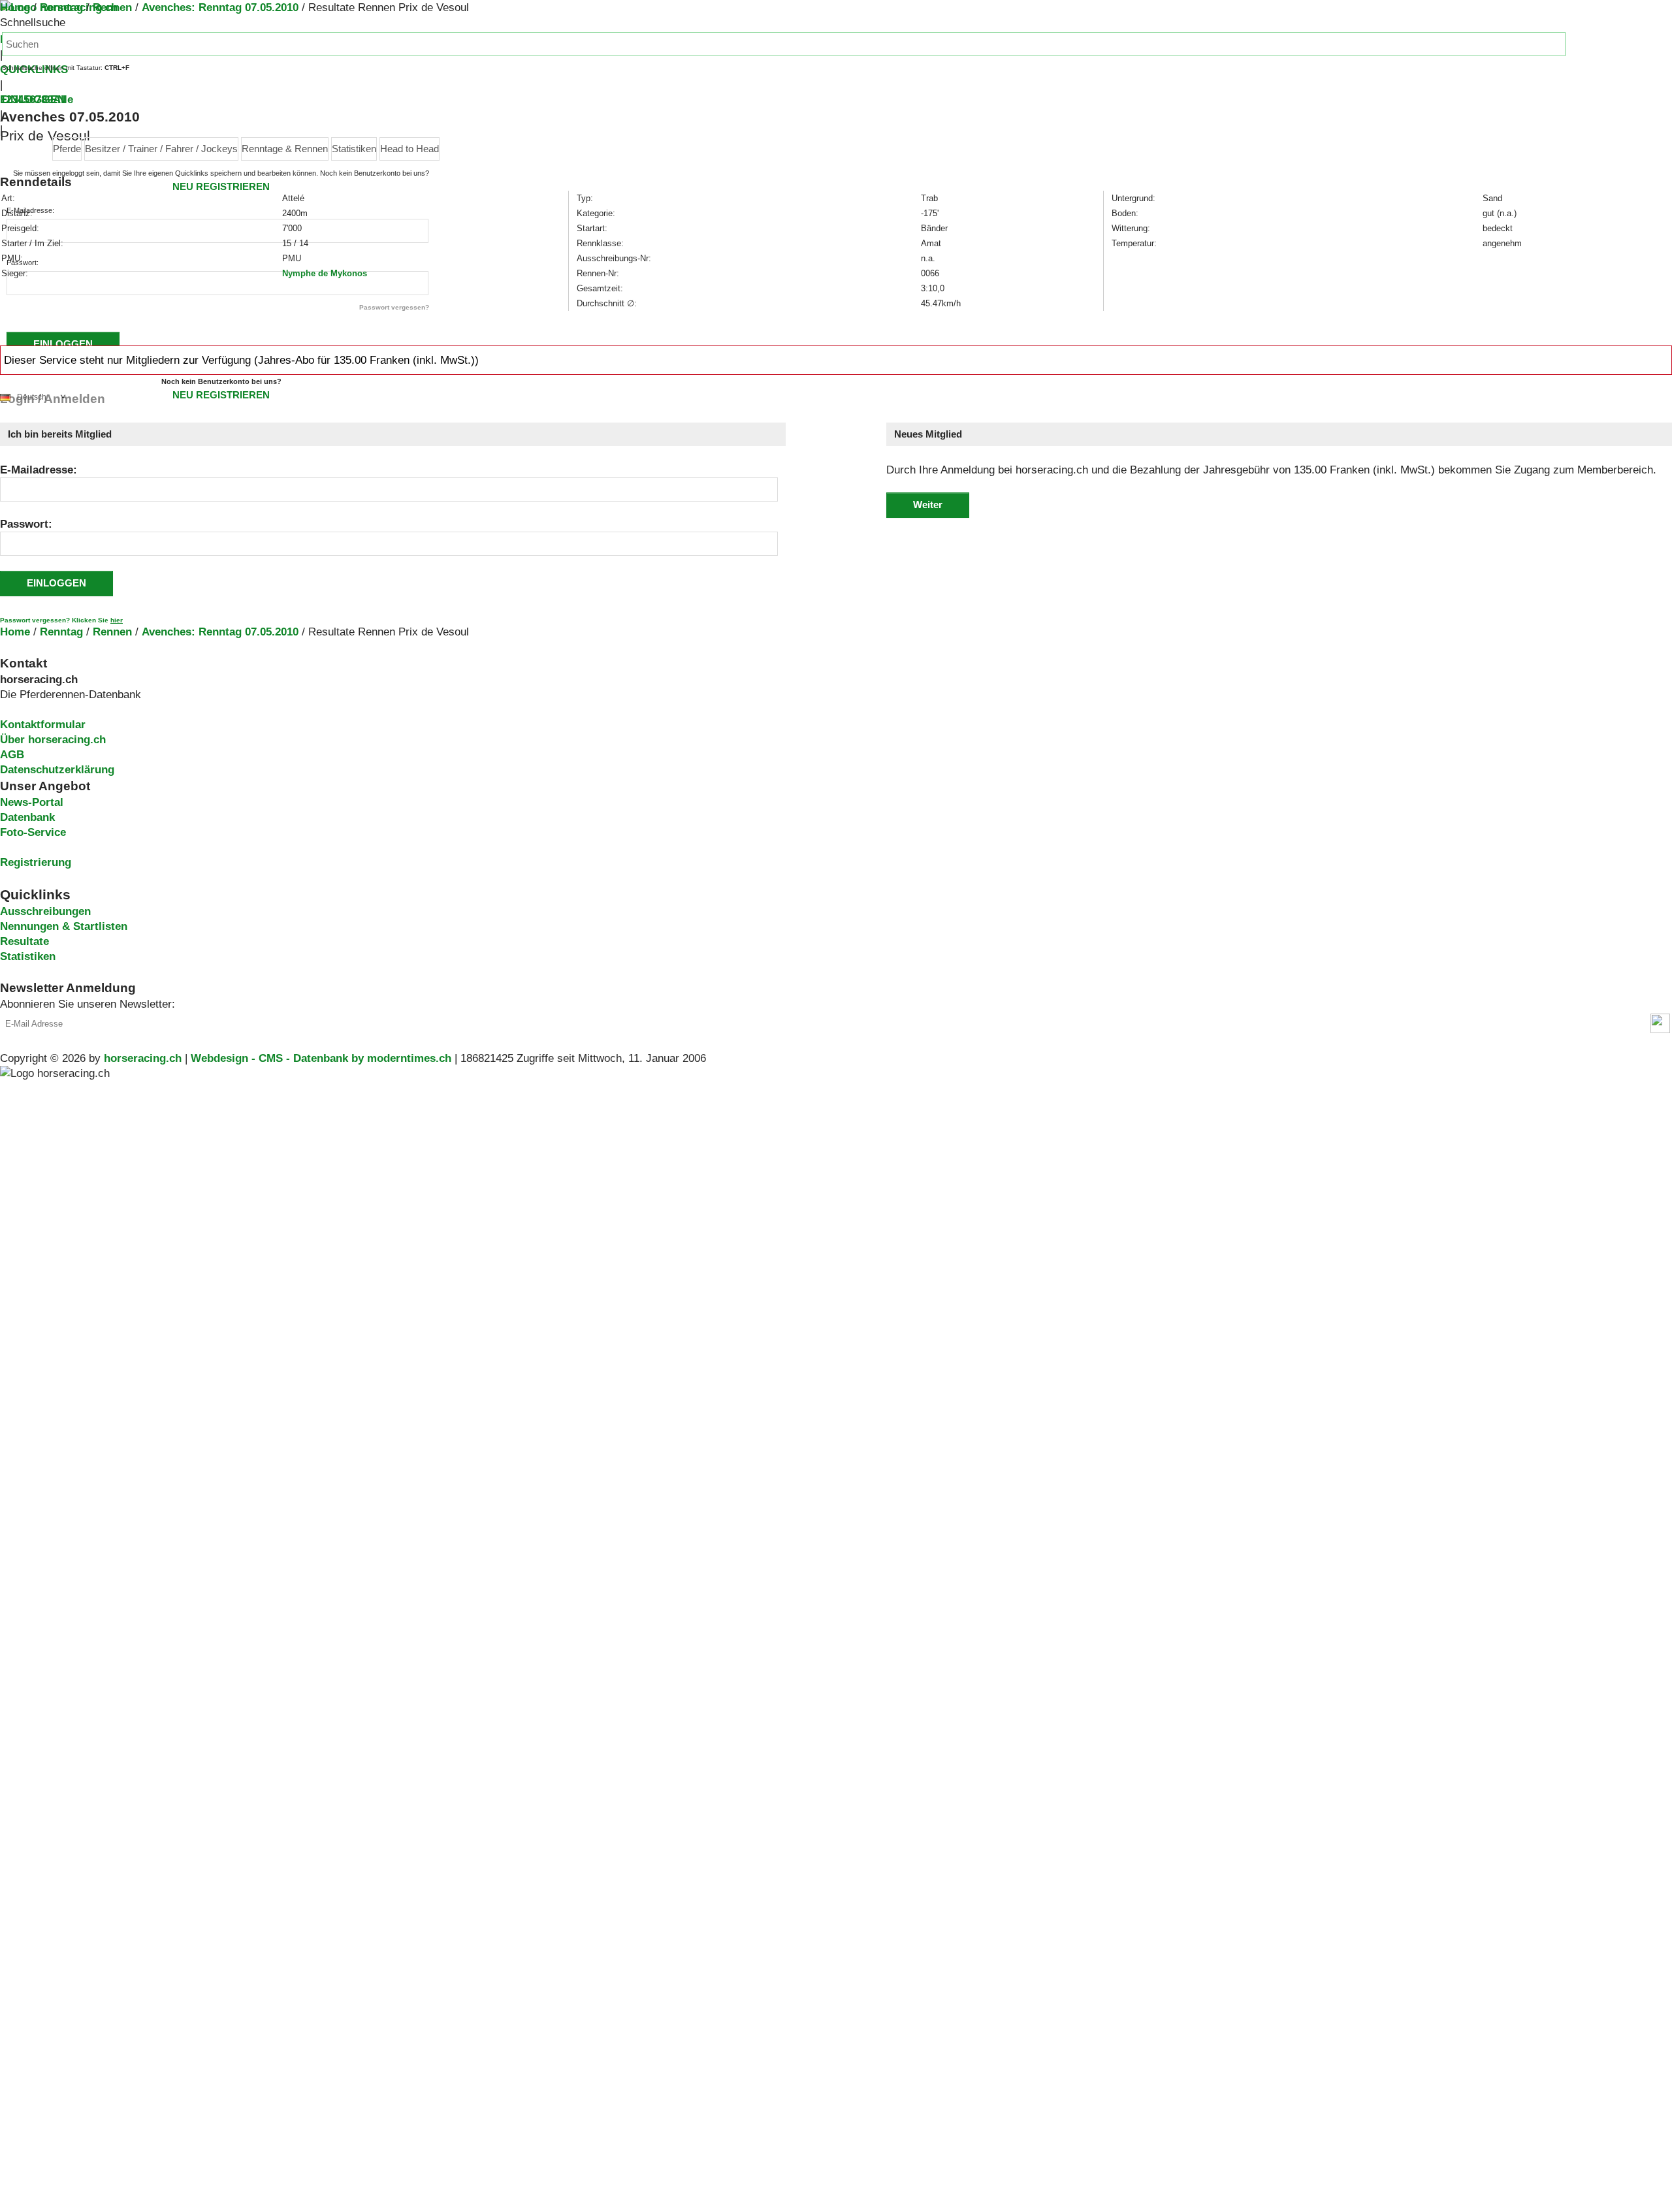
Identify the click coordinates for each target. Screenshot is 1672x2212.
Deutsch (32, 397)
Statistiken (354, 149)
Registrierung (36, 862)
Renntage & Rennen (285, 149)
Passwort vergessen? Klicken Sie (61, 620)
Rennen (112, 8)
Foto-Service (33, 832)
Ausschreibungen (45, 911)
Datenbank (27, 817)
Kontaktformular (43, 725)
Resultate (24, 941)
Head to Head (410, 149)
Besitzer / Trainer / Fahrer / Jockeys (161, 149)
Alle (63, 100)
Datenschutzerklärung (57, 770)
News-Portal (32, 802)
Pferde (67, 149)
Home (15, 8)
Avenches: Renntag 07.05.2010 (220, 8)
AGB (12, 755)
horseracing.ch (143, 1058)
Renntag (61, 8)
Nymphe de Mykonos (325, 273)
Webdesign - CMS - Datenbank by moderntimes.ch (321, 1058)
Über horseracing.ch (53, 740)
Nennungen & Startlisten (64, 926)
